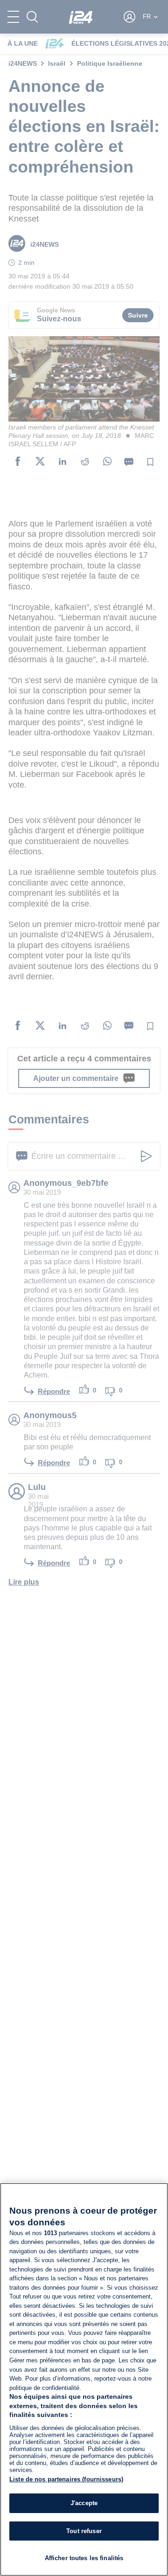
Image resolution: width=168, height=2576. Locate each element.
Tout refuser (84, 2531)
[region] (84, 2379)
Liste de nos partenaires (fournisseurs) (66, 2479)
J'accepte (84, 2503)
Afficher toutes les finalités (84, 2558)
